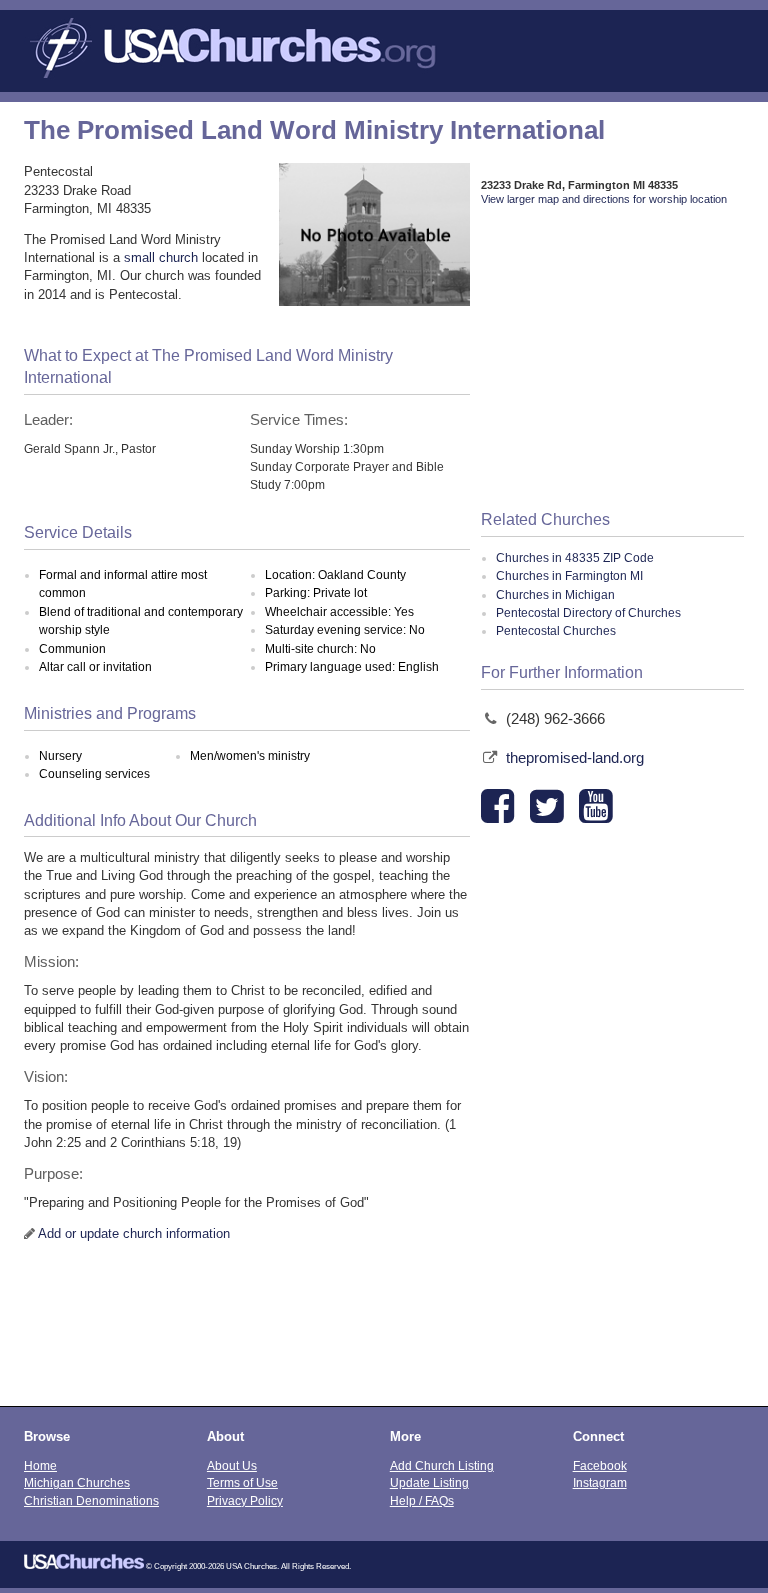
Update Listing (429, 1482)
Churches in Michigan (555, 595)
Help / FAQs (422, 1500)
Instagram (600, 1482)
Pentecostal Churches (556, 631)
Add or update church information (134, 1233)
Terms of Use (242, 1482)
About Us (232, 1465)
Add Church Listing (442, 1465)
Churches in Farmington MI (569, 576)
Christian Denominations (91, 1500)
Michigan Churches (77, 1482)
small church (161, 257)
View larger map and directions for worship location (604, 199)
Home (40, 1465)
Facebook (600, 1465)
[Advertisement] (612, 359)
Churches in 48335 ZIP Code (575, 558)
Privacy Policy (245, 1500)
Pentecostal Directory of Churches (588, 613)
